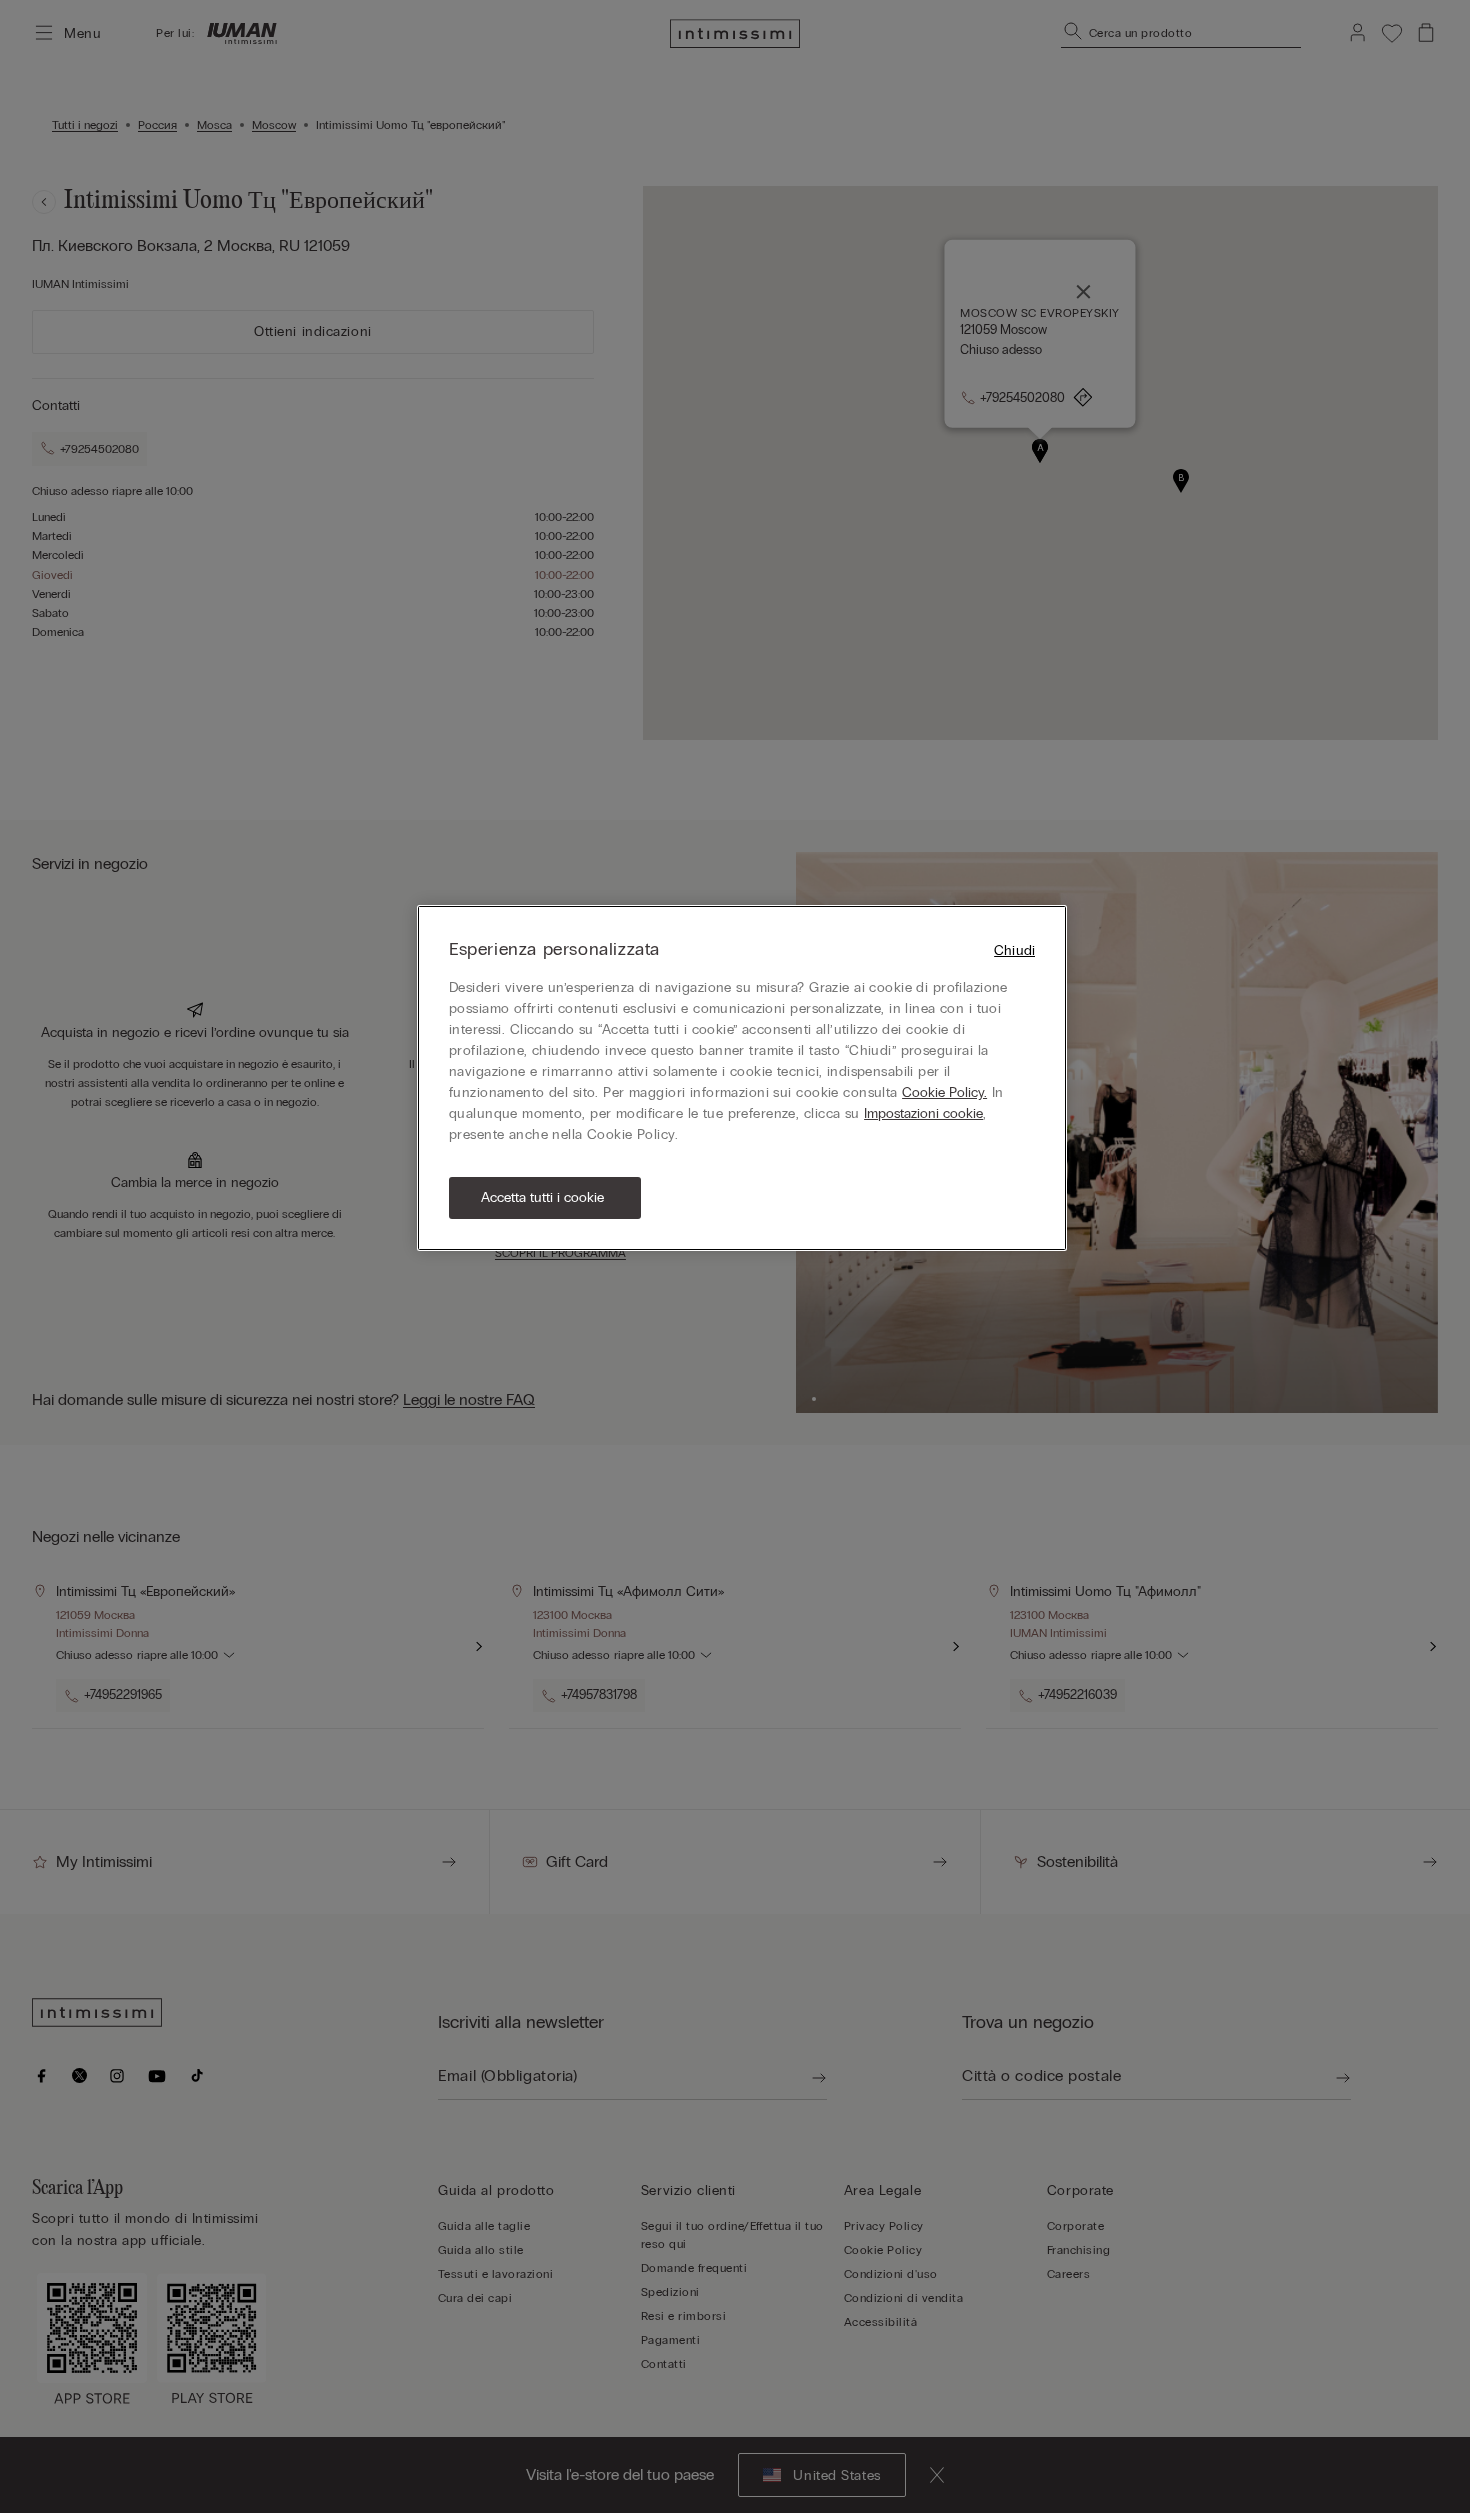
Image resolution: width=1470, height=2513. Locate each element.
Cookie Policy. (944, 1092)
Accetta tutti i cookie (542, 1197)
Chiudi (1014, 950)
